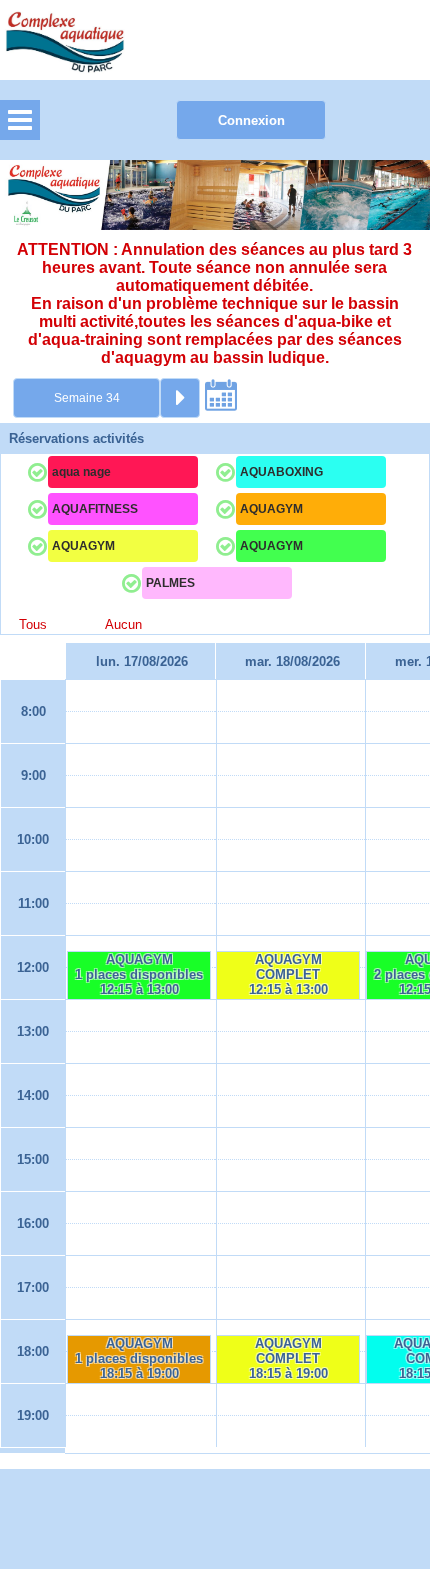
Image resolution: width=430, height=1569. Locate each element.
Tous (33, 624)
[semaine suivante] (180, 398)
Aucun (123, 624)
